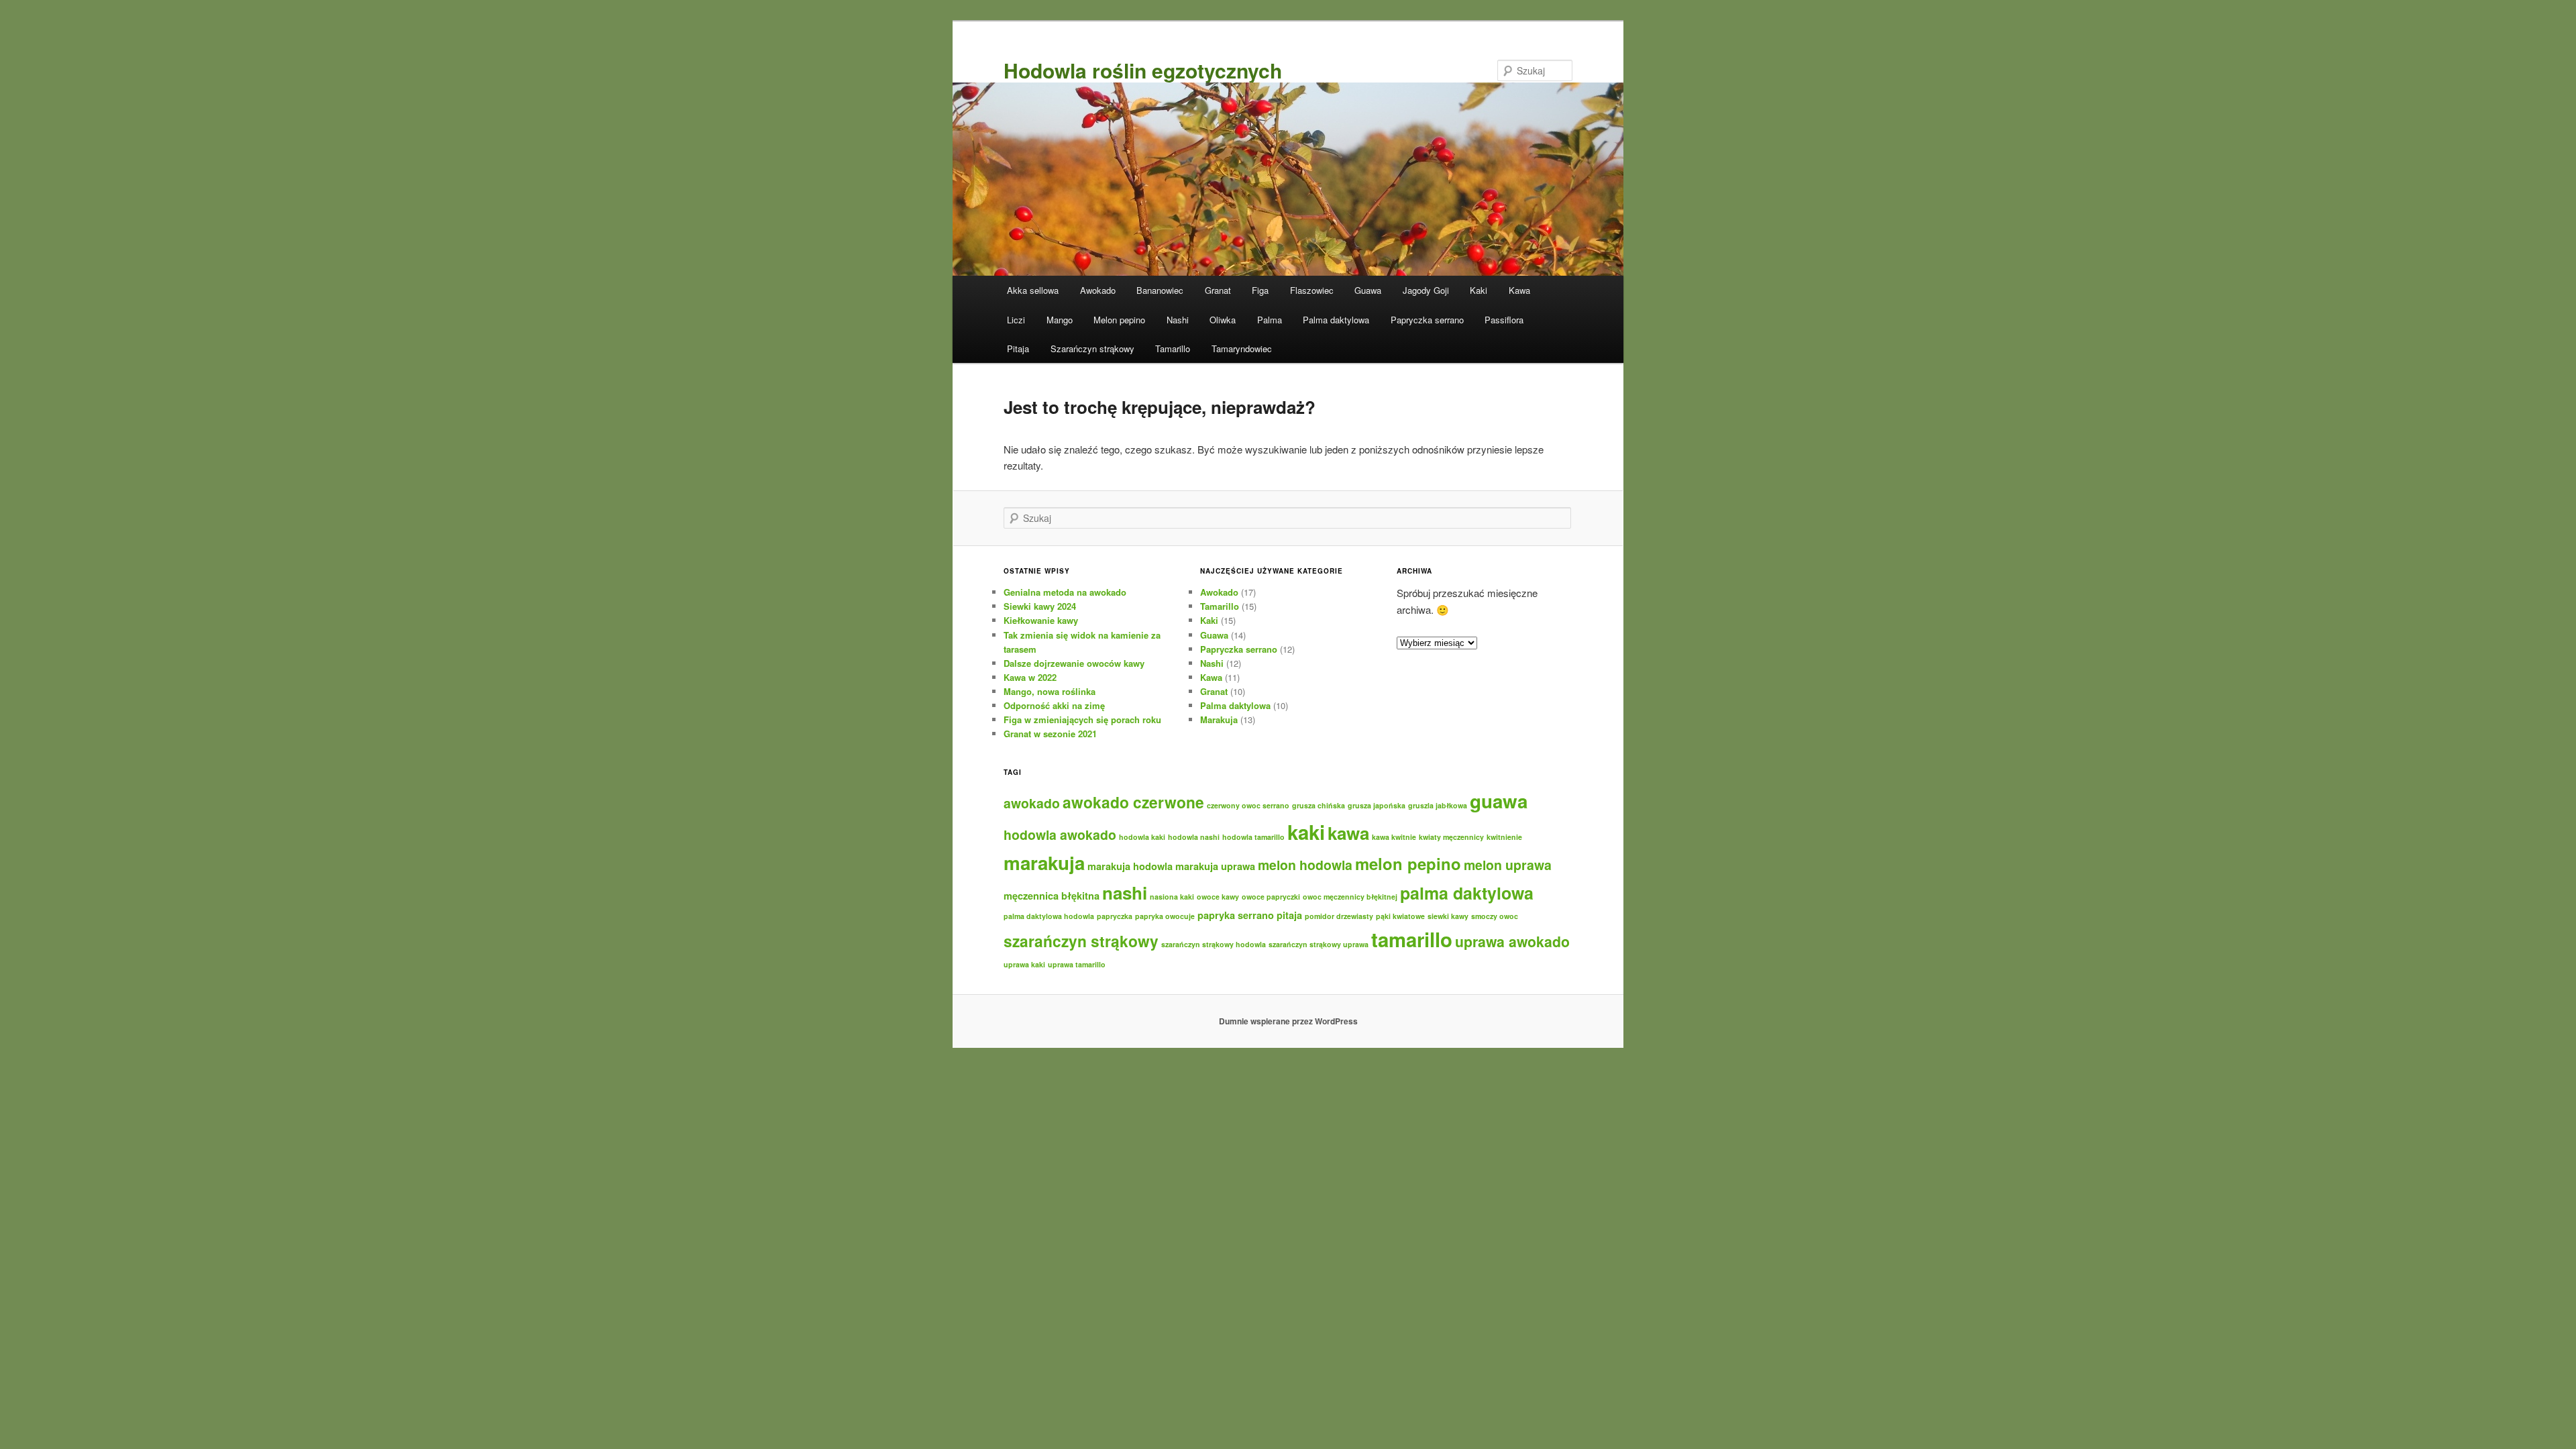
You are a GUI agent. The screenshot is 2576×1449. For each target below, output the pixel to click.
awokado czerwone (1133, 802)
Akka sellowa (1033, 290)
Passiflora (1504, 320)
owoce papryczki (1271, 897)
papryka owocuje (1165, 916)
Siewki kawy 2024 (1040, 606)
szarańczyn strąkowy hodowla (1214, 944)
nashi (1125, 893)
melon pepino (1408, 863)
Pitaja (1018, 348)
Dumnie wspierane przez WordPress (1288, 1021)
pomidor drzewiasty (1339, 916)
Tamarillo (1173, 348)
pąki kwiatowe (1400, 916)
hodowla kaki (1142, 837)
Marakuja (1219, 719)
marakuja (1044, 863)
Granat (1218, 290)
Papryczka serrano (1427, 320)
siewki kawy (1448, 916)
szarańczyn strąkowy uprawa (1319, 944)
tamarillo (1412, 939)
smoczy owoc (1495, 916)
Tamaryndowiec (1242, 348)
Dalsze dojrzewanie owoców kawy (1074, 663)
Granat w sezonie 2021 (1050, 734)
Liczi (1016, 320)
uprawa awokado (1512, 942)
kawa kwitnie (1394, 837)
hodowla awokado (1060, 835)
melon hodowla (1305, 865)
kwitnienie (1504, 837)
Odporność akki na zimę (1054, 705)
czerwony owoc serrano (1248, 805)
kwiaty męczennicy (1451, 837)
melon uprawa (1508, 865)
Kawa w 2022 (1030, 677)
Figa (1260, 290)
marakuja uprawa (1215, 866)
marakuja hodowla (1130, 866)
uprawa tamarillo (1077, 964)
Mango (1060, 320)
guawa (1499, 801)
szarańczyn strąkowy (1081, 941)
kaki (1306, 832)
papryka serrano (1236, 915)
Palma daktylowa (1336, 320)
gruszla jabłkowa (1438, 805)
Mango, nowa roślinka (1050, 691)
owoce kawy (1218, 897)
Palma (1270, 320)
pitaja (1289, 915)
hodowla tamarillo (1253, 837)
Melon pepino (1119, 320)
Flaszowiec (1312, 290)
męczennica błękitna (1052, 896)
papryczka (1115, 916)
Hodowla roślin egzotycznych (1143, 70)
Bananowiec (1160, 290)
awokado (1032, 803)
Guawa (1368, 290)
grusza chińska (1319, 805)
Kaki (1479, 290)
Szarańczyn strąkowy (1092, 348)
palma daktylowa (1467, 893)
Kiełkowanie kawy (1041, 620)
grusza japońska (1377, 805)
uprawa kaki (1024, 964)
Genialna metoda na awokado (1065, 592)
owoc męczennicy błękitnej (1350, 897)
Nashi (1178, 320)
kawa (1348, 833)
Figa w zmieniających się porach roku (1082, 719)
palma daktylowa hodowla (1049, 916)
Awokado (1098, 290)
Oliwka (1223, 320)
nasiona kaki (1172, 897)
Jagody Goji (1426, 290)
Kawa (1519, 290)
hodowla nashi (1194, 837)
